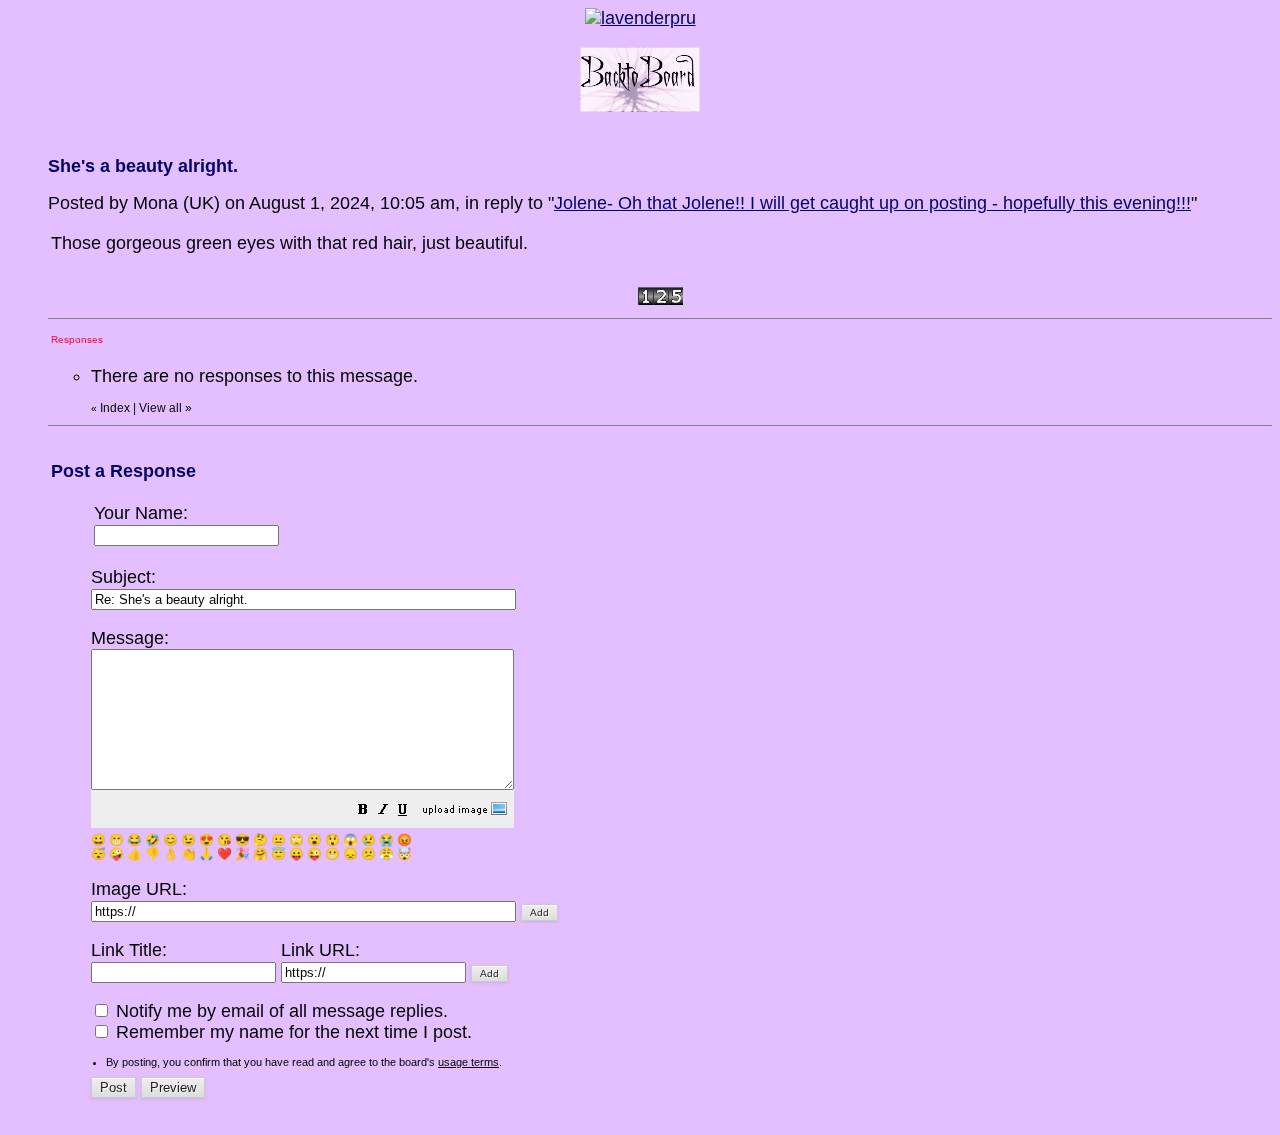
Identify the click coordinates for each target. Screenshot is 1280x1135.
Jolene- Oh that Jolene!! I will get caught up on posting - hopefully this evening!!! (872, 203)
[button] (363, 811)
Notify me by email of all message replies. (279, 1011)
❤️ (224, 854)
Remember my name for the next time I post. (291, 1032)
